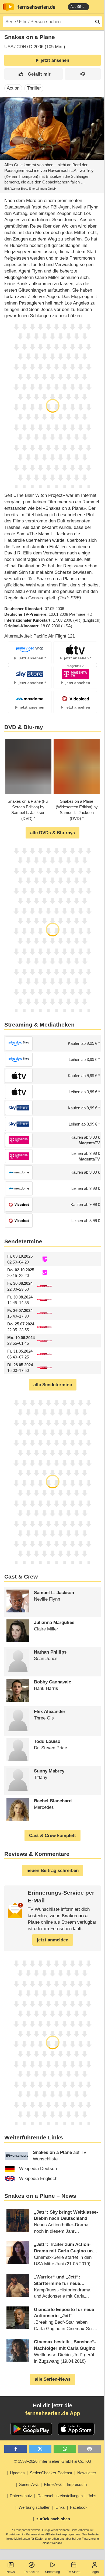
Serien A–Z (29, 2484)
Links (60, 2507)
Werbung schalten (34, 2507)
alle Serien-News (53, 2379)
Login (95, 2572)
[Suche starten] (97, 22)
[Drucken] (89, 2449)
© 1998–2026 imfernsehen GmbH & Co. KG (53, 2461)
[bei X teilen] (40, 2449)
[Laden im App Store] (76, 2429)
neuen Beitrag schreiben (52, 1871)
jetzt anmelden (53, 1940)
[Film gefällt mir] (34, 74)
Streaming (52, 2572)
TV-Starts (74, 2572)
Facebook (79, 2507)
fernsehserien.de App (53, 2413)
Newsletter (87, 2473)
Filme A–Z (53, 2484)
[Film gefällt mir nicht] (83, 74)
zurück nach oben (53, 2519)
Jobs (92, 2496)
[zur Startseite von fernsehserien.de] (8, 7)
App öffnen (78, 7)
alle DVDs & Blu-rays (52, 833)
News (11, 2572)
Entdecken (31, 2572)
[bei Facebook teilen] (16, 2449)
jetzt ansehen (55, 60)
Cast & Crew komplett (52, 1836)
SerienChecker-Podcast (51, 2473)
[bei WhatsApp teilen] (65, 2449)
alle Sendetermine (53, 1385)
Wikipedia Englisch (38, 2179)
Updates (17, 2473)
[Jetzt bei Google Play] (31, 2429)
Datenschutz (21, 2496)
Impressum (77, 2484)
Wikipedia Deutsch (38, 2169)
